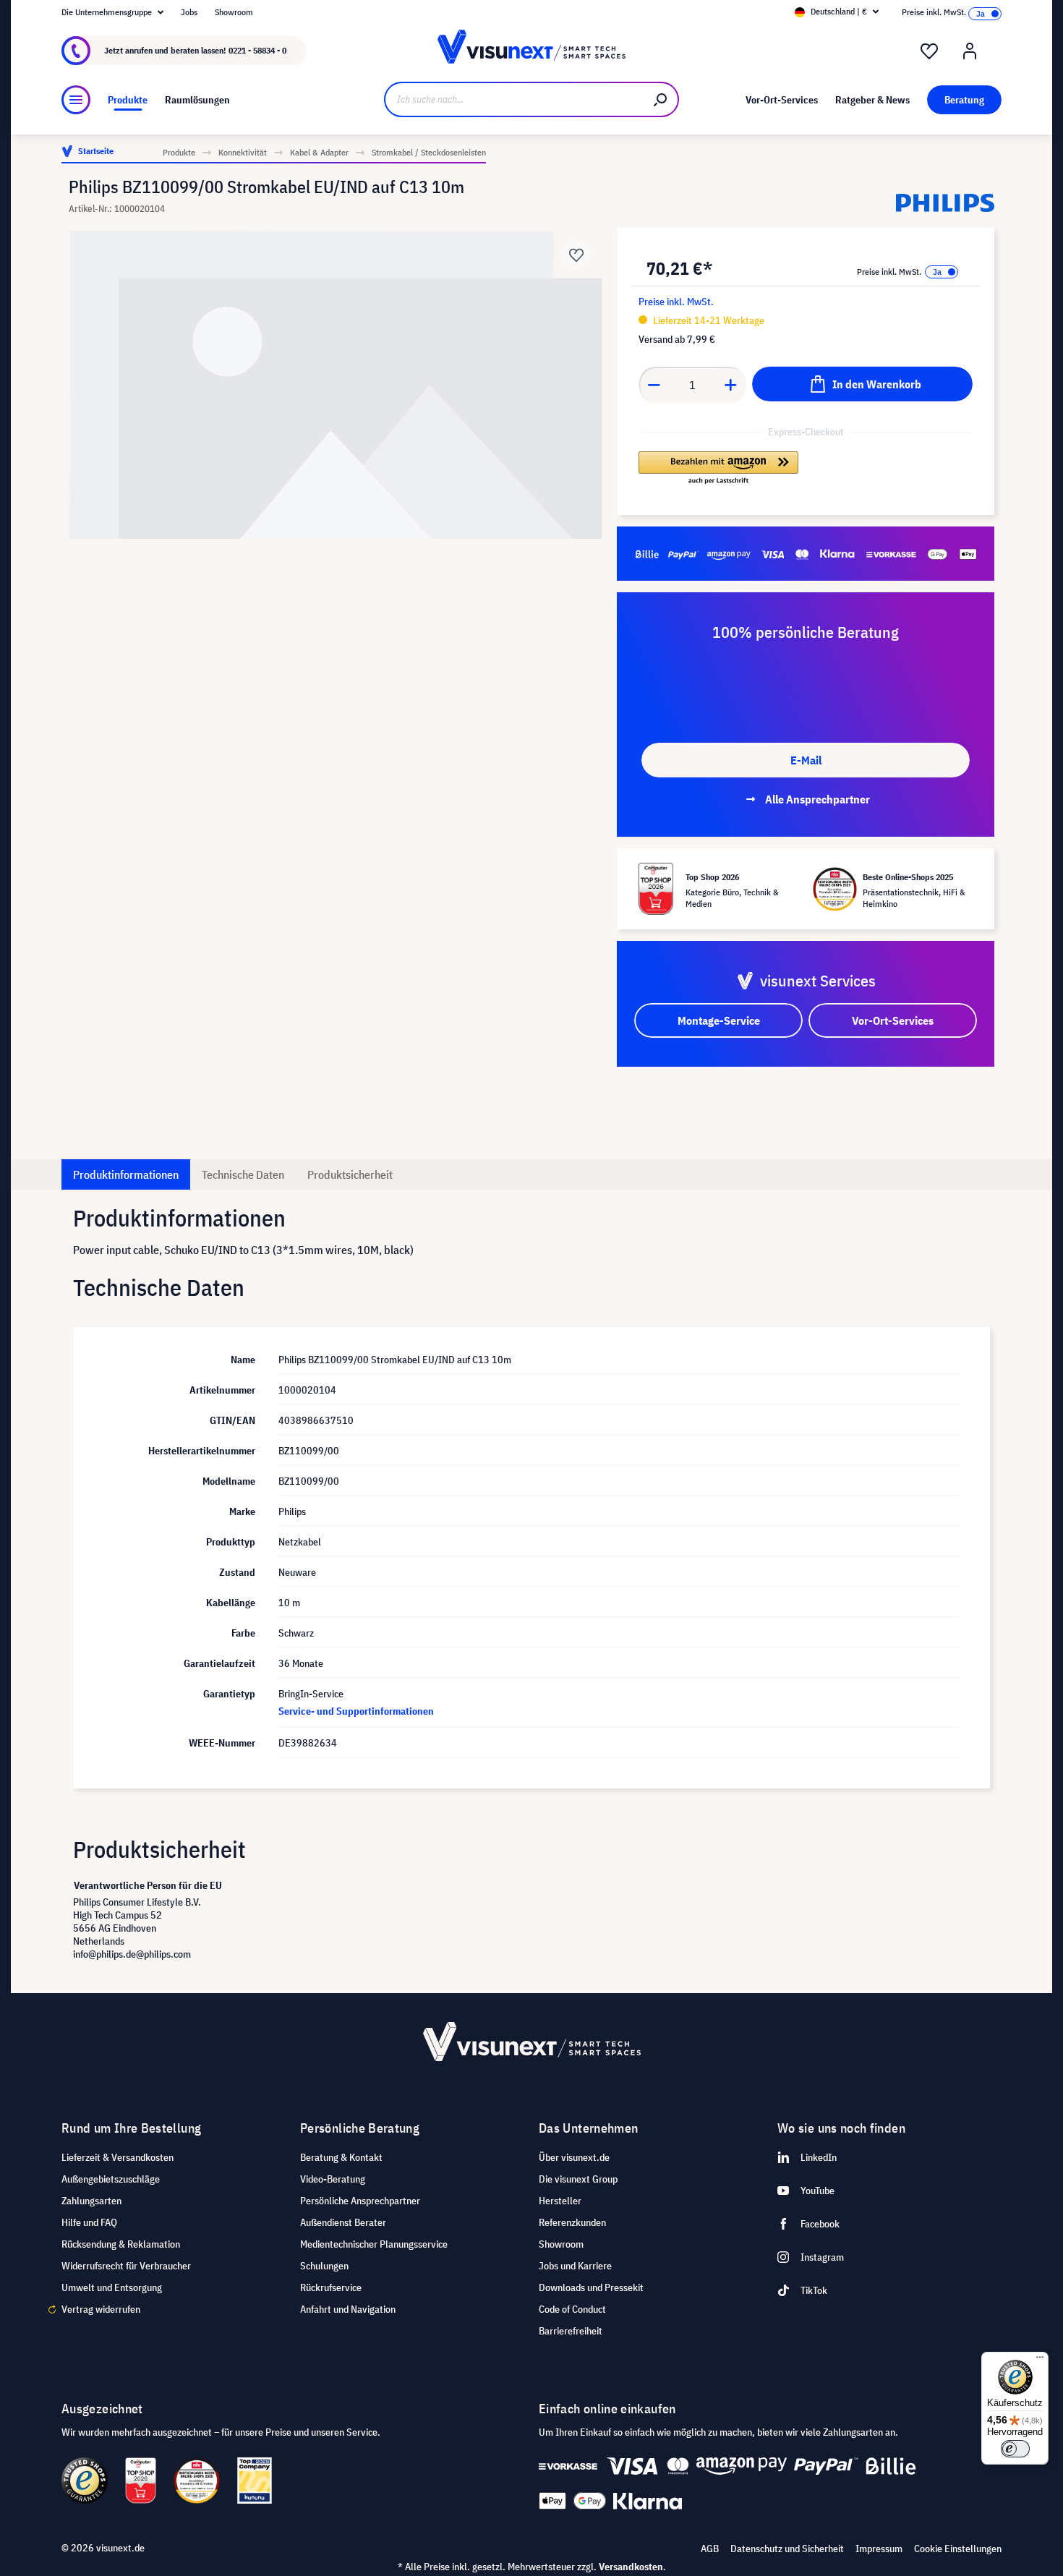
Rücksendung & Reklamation (121, 2244)
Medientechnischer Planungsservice (374, 2244)
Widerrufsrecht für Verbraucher (126, 2266)
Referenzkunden (572, 2222)
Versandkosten (631, 2567)
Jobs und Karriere (575, 2266)
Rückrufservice (331, 2287)
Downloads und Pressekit (591, 2287)
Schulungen (324, 2266)
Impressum (879, 2549)
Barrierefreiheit (571, 2331)
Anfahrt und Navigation (348, 2309)
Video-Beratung (333, 2179)
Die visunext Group (578, 2179)
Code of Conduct (572, 2309)
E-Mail (806, 760)
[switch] (1015, 2449)
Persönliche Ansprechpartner (360, 2201)
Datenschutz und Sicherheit (787, 2549)
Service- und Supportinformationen (356, 1711)
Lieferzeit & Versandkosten (118, 2157)
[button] (718, 469)
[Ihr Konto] (970, 51)
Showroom (234, 12)
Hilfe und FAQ (89, 2222)
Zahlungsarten (91, 2201)
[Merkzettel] (929, 51)
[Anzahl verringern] (654, 385)
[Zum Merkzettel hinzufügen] (576, 254)
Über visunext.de (574, 2157)
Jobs (189, 12)
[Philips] (945, 203)
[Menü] (76, 100)
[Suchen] (661, 99)
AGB (710, 2549)
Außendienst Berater (343, 2222)
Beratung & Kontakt (341, 2157)
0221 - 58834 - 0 (257, 50)
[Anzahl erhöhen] (731, 385)
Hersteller (560, 2201)
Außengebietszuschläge (111, 2179)
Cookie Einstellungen (958, 2549)
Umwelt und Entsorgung (112, 2287)
